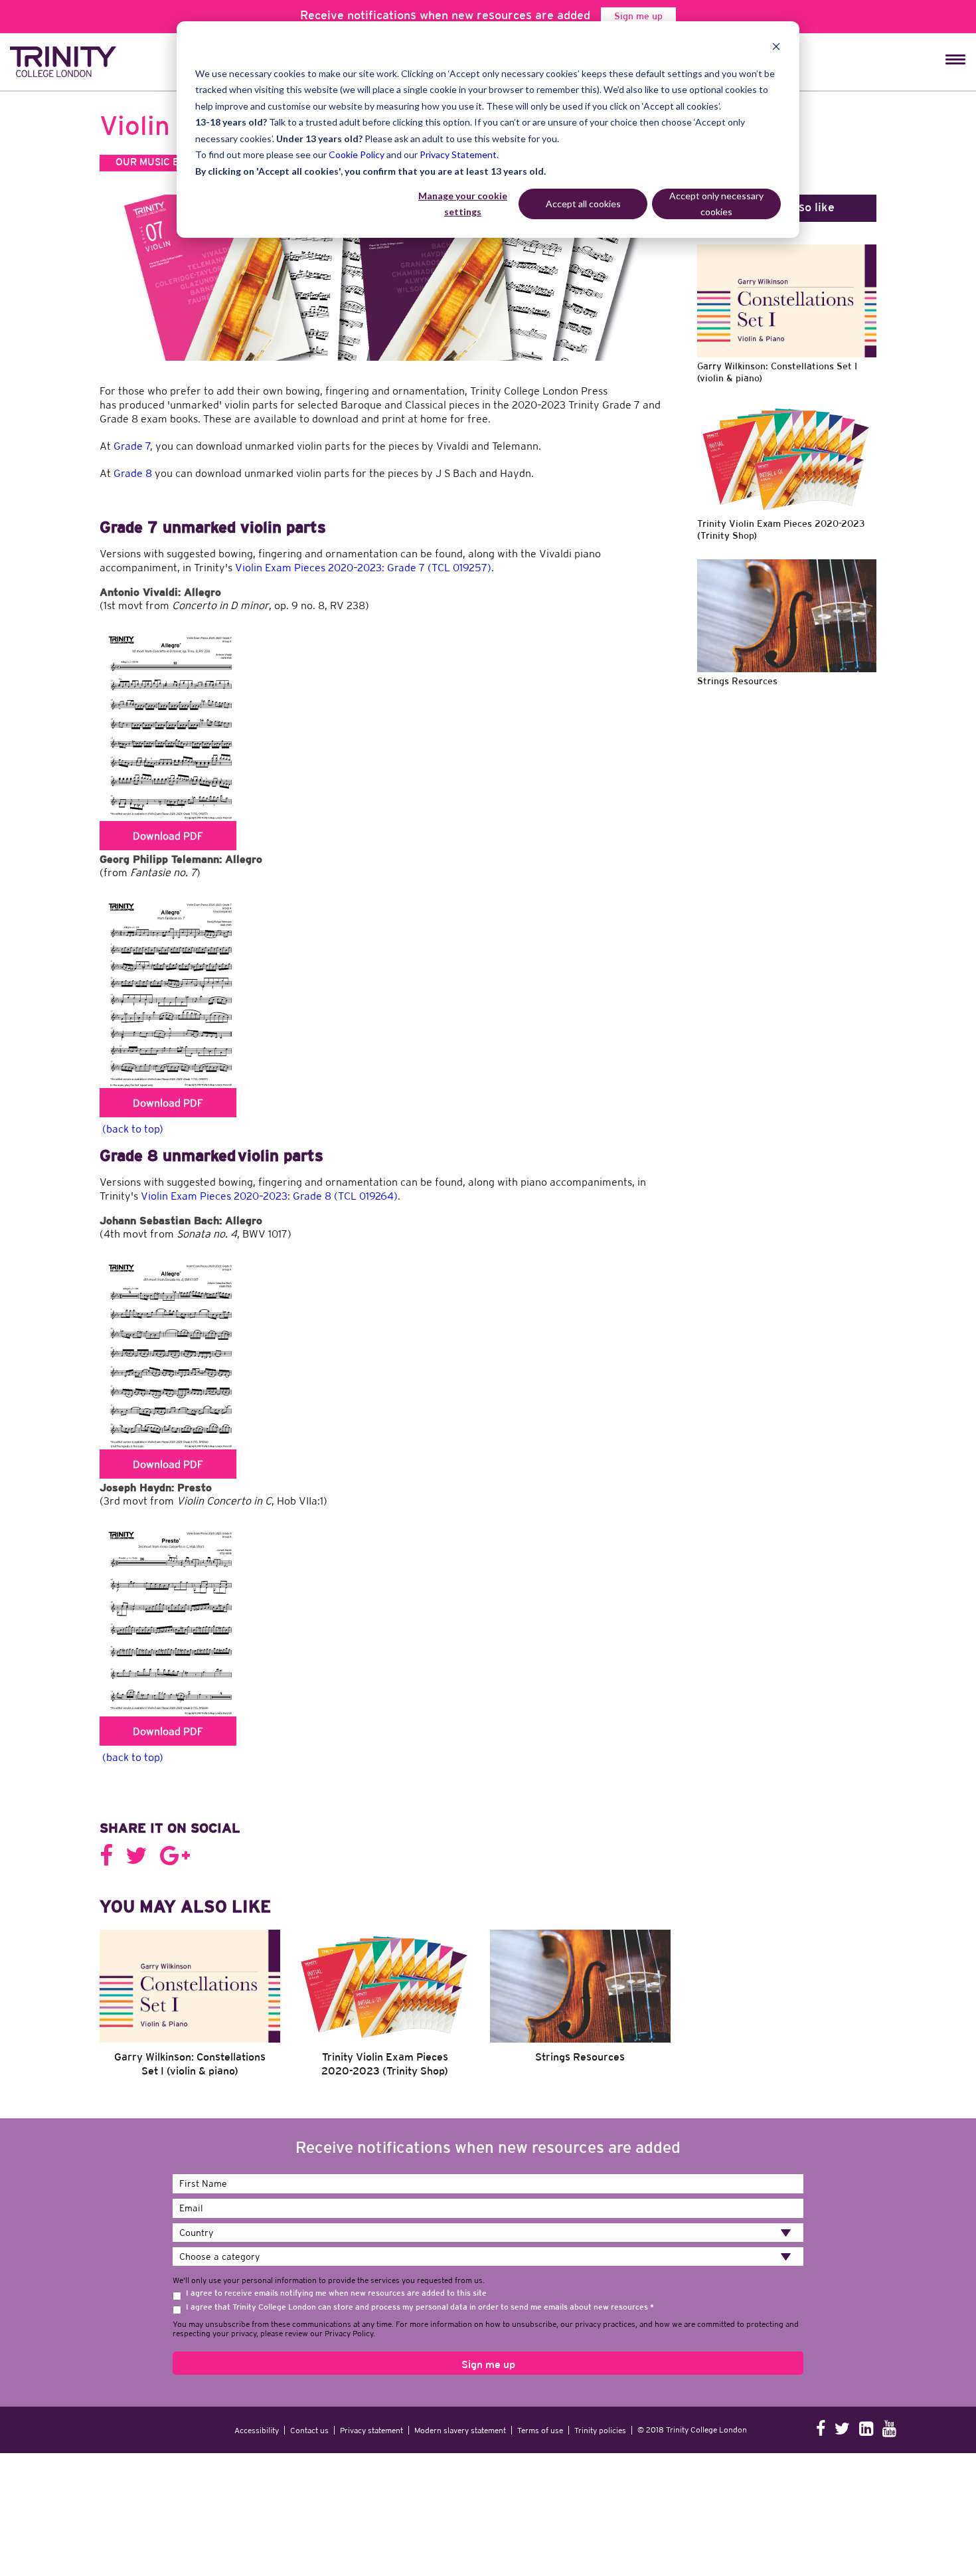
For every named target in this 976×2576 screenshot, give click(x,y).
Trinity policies (600, 2384)
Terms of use (540, 2384)
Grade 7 (132, 446)
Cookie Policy (357, 154)
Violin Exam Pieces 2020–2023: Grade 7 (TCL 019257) (363, 567)
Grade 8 (133, 473)
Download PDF (168, 836)
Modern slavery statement (460, 2384)
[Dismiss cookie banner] (776, 48)
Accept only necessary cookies (716, 204)
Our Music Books (161, 163)
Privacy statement (371, 2384)
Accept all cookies (583, 204)
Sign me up (638, 17)
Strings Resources (580, 2011)
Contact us (309, 2384)
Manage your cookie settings (463, 204)
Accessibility (257, 2384)
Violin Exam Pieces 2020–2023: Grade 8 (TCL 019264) (269, 1196)
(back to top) (133, 1129)
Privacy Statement (458, 154)
